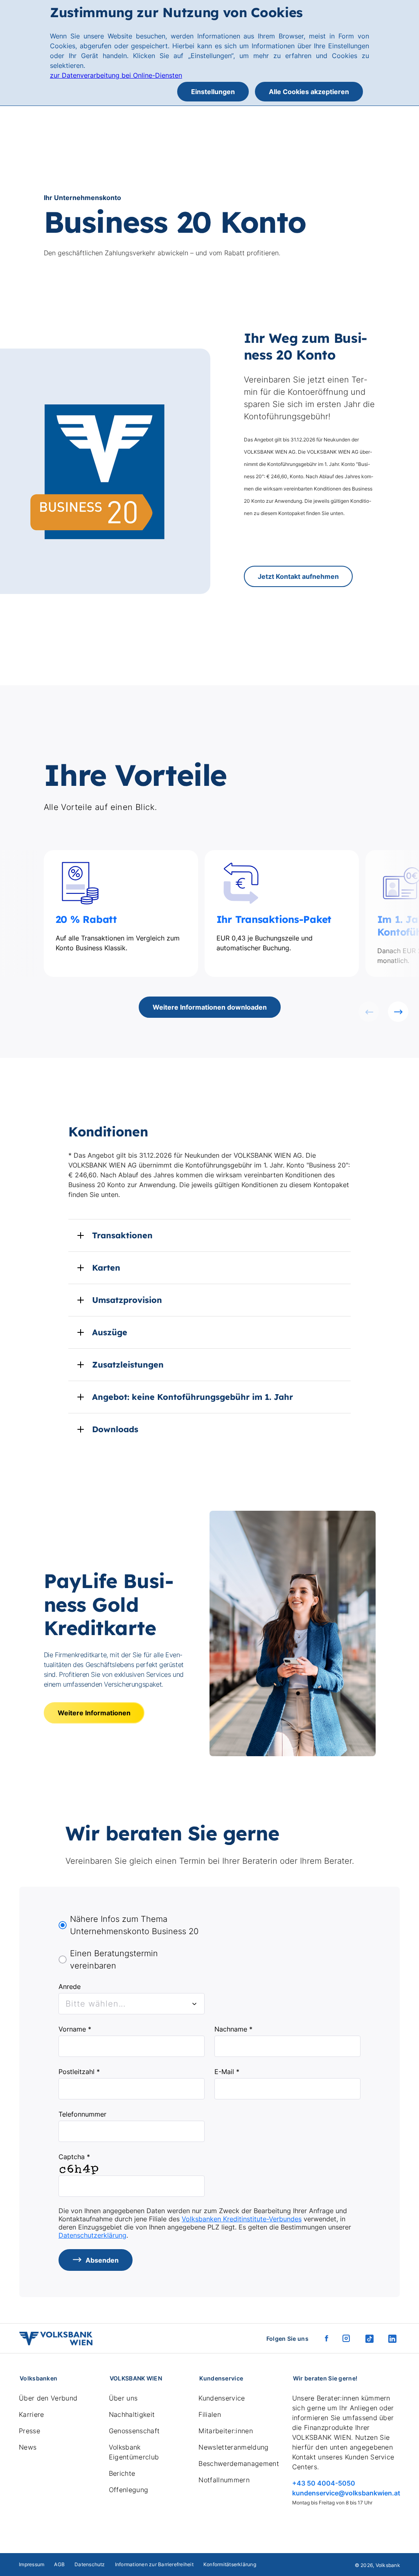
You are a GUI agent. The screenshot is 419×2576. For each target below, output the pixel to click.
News (28, 2447)
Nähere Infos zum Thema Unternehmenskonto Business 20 (134, 1925)
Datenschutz (90, 2564)
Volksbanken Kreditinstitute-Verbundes (242, 2219)
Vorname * (75, 2029)
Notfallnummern (224, 2480)
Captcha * (74, 2157)
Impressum (32, 2564)
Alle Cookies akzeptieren (309, 92)
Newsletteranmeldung (233, 2447)
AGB (59, 2564)
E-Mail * (227, 2072)
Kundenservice (222, 2398)
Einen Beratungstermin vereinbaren (114, 1960)
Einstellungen (213, 92)
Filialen (210, 2414)
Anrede (70, 1987)
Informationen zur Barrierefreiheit (154, 2564)
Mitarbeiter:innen (225, 2431)
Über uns (123, 2398)
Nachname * (233, 2029)
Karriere (32, 2414)
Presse (29, 2431)
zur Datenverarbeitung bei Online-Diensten (116, 75)
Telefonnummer (82, 2114)
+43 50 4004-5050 (324, 2483)
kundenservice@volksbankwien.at (346, 2493)
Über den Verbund (48, 2398)
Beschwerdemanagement (239, 2464)
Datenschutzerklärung (92, 2235)
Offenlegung (129, 2490)
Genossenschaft (134, 2431)
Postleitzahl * (79, 2072)
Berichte (122, 2473)
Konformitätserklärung (230, 2564)
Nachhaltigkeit (132, 2414)
